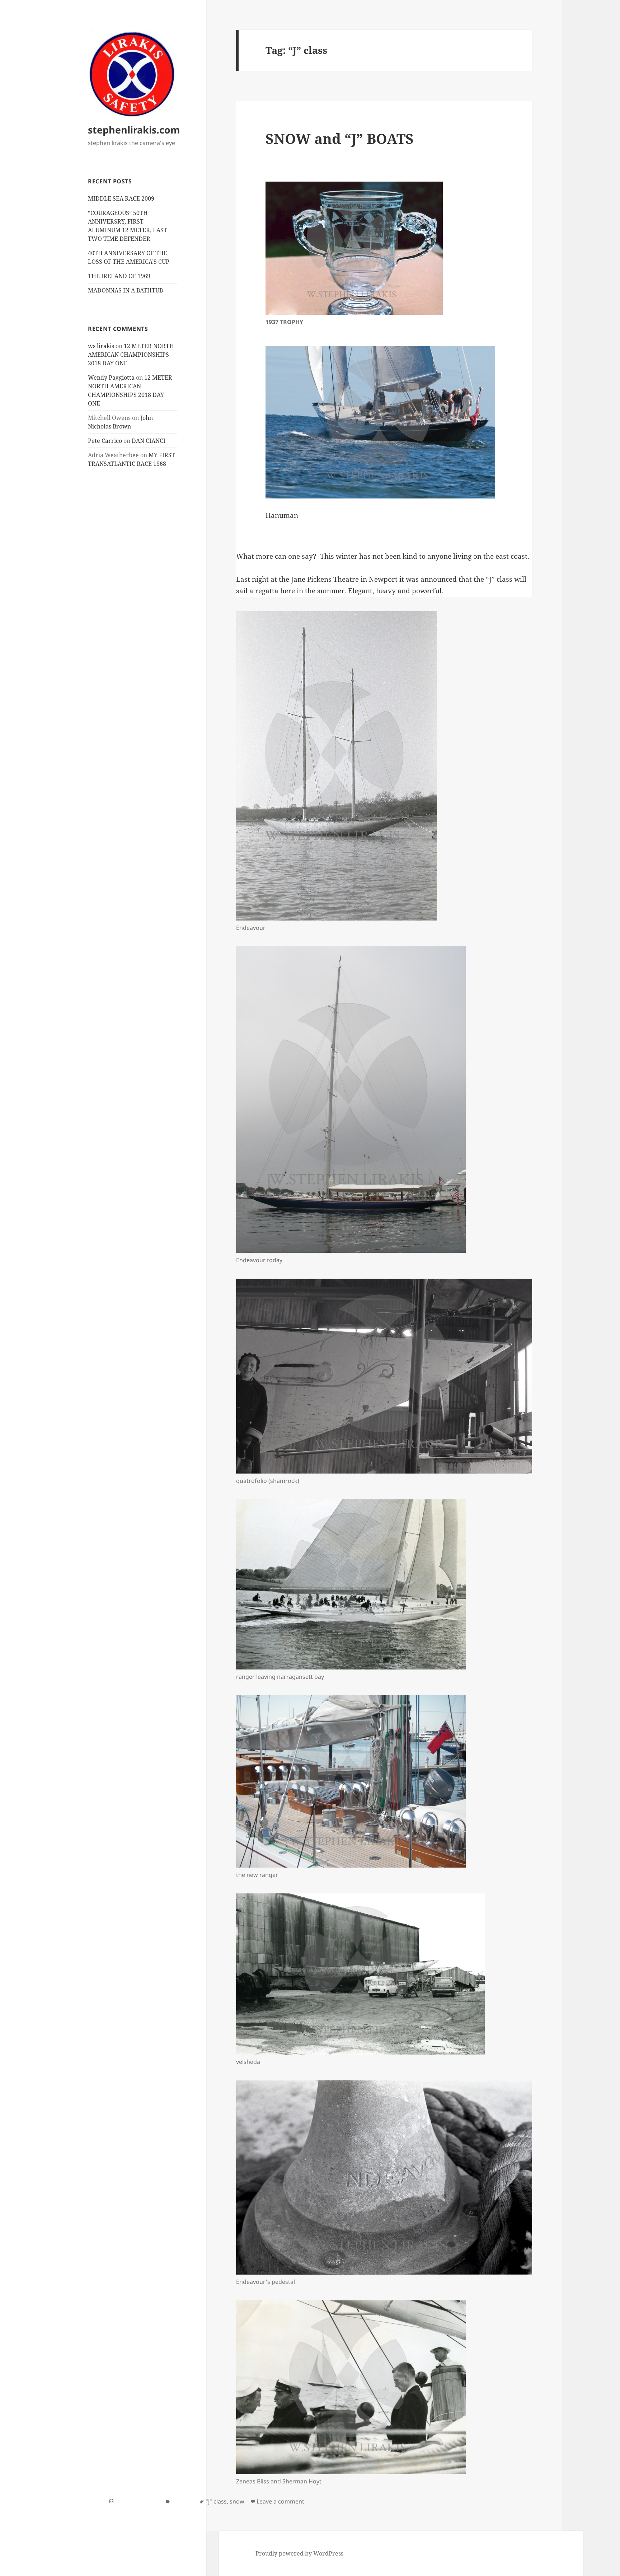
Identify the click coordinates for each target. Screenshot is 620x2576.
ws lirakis (101, 346)
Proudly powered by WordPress (299, 2553)
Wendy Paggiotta (111, 378)
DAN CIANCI (149, 441)
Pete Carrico (105, 441)
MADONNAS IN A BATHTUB (125, 290)
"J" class (216, 2501)
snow (237, 2501)
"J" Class (182, 2501)
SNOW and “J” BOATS (340, 138)
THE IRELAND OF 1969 (119, 276)
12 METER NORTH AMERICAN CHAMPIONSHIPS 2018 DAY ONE (131, 355)
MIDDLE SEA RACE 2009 (121, 198)
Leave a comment (280, 2501)
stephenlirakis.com (134, 130)
